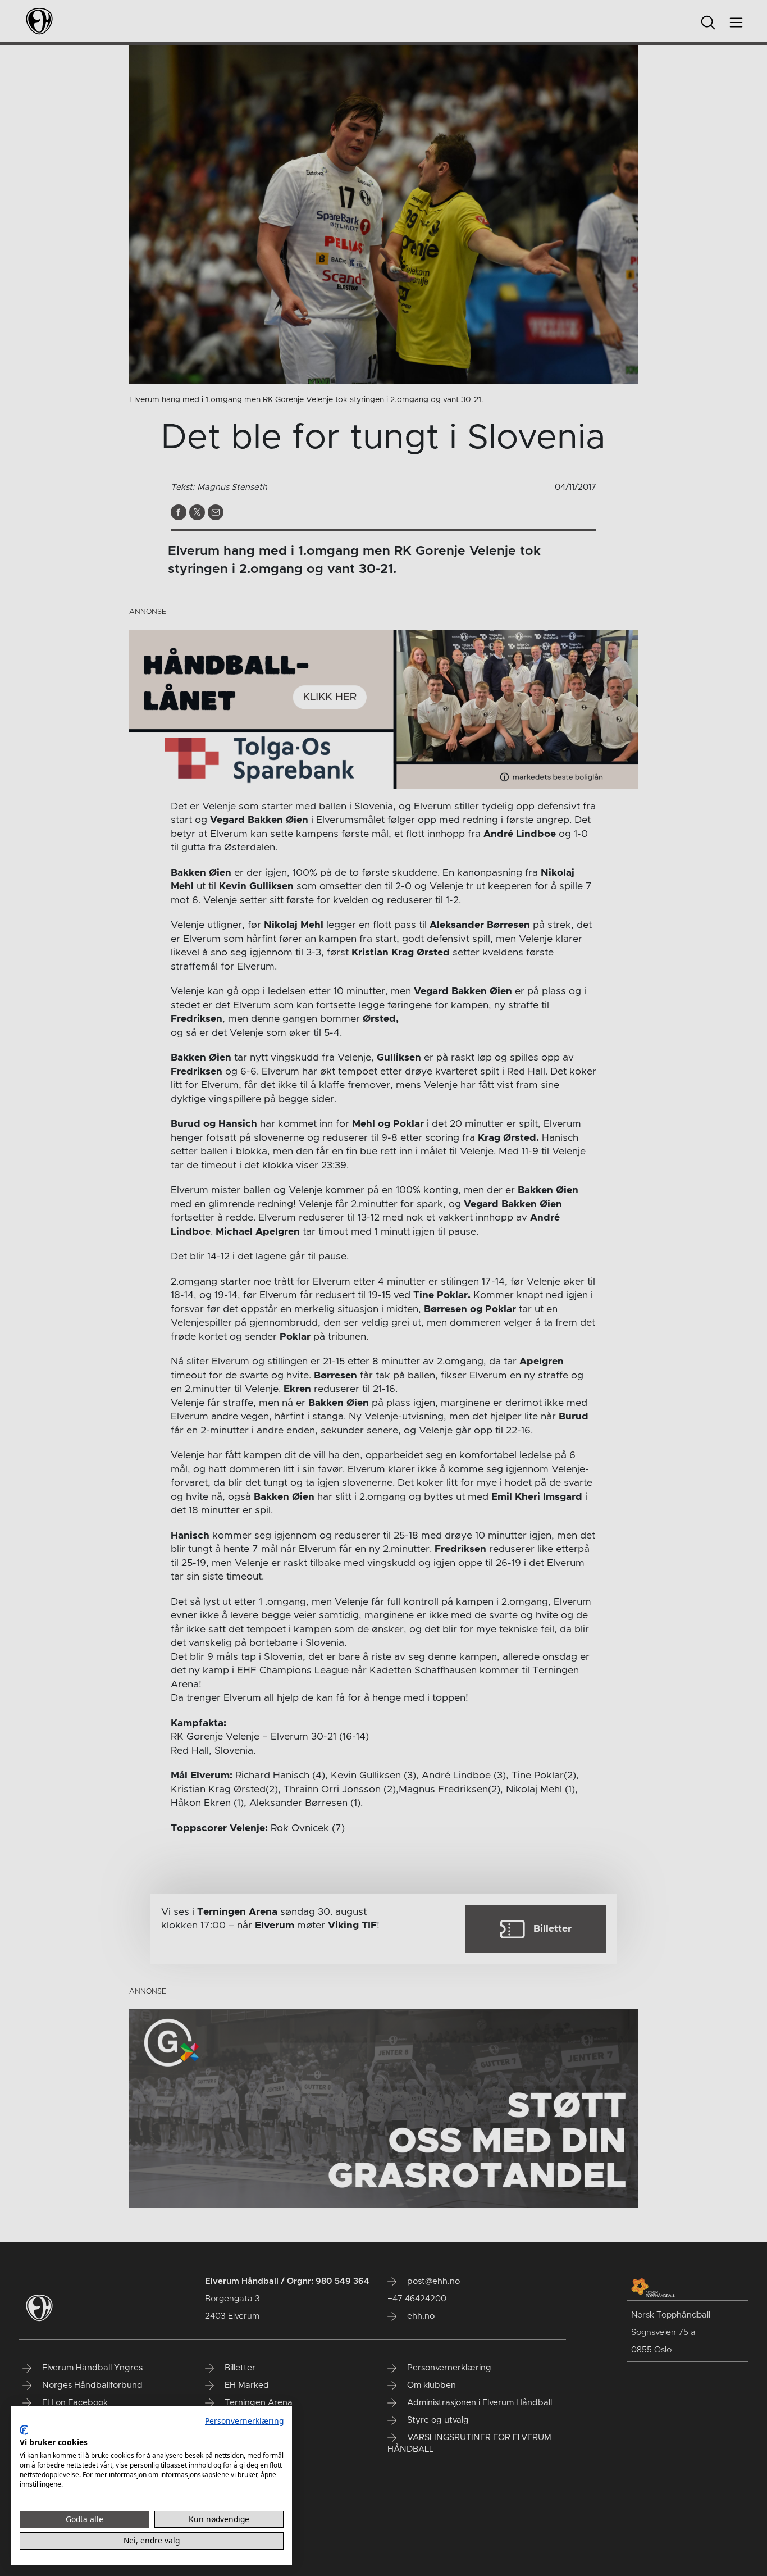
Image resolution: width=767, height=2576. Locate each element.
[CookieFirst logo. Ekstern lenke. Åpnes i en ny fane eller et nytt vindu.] (24, 2430)
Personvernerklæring (244, 2421)
